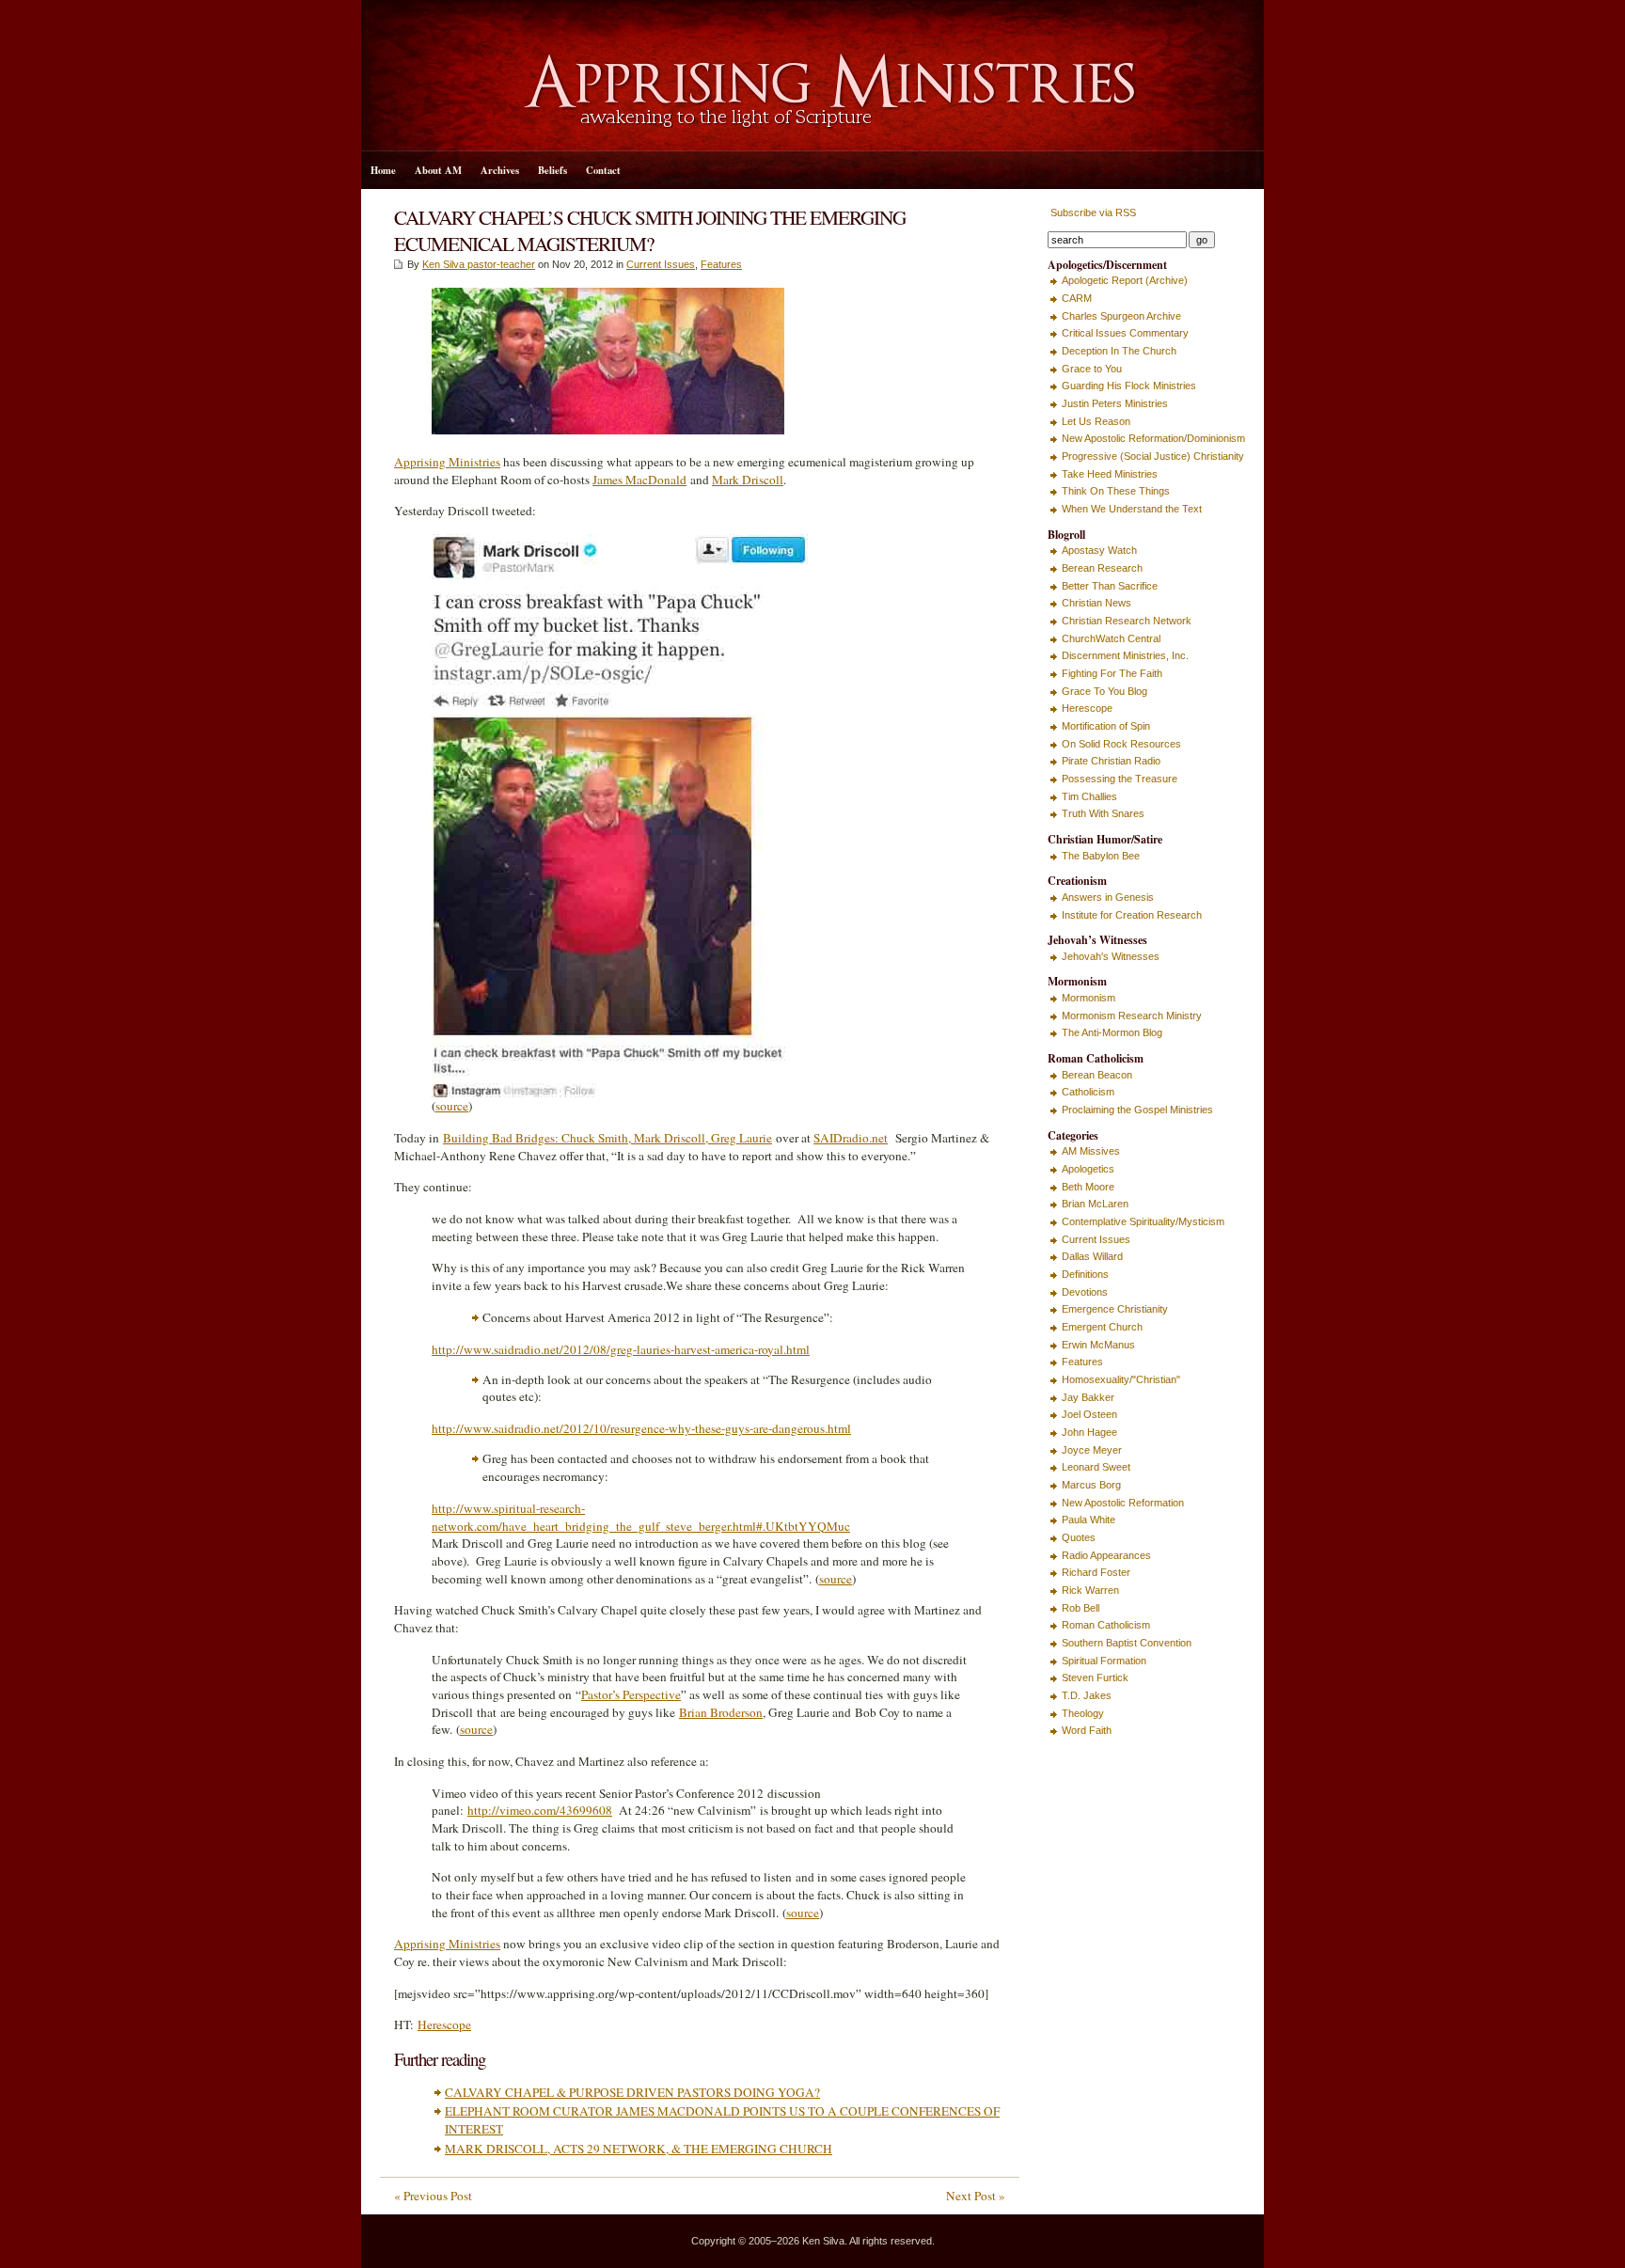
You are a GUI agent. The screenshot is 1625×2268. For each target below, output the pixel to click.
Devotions (1085, 1292)
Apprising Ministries (447, 462)
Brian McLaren (1095, 1204)
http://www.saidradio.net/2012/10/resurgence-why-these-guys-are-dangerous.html (641, 1428)
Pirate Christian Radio (1111, 761)
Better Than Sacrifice (1110, 586)
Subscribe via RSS (1092, 213)
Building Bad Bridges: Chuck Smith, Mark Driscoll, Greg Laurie (607, 1138)
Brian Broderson (721, 1712)
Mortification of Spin (1106, 726)
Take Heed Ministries (1110, 474)
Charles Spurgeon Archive (1121, 316)
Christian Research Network (1127, 621)
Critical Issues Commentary (1125, 333)
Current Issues (661, 264)
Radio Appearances (1106, 1555)
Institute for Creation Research (1132, 915)
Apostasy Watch (1099, 550)
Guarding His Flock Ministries (1129, 386)
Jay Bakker (1088, 1397)
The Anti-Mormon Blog (1112, 1032)
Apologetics (1088, 1169)
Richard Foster (1096, 1572)
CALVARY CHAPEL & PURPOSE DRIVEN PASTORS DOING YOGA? (632, 2092)
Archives (500, 170)
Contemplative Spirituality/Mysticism (1143, 1221)
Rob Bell (1081, 1608)
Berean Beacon (1097, 1075)
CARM (1077, 298)
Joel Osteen (1089, 1414)
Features (721, 264)
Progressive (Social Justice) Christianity (1153, 456)
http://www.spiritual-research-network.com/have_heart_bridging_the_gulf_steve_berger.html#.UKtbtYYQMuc (641, 1517)
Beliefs (552, 170)
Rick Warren (1090, 1590)
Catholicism (1088, 1092)
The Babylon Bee (1101, 856)
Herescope (444, 2024)
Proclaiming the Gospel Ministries (1137, 1110)
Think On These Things (1116, 491)
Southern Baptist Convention (1127, 1643)
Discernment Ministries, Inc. (1125, 655)
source (452, 1106)
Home (383, 170)
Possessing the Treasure (1120, 779)
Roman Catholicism (1106, 1625)
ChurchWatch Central (1111, 638)
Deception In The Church (1119, 351)
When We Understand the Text (1132, 509)
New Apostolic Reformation (1123, 1503)
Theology (1083, 1713)
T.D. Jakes (1087, 1695)
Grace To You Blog (1104, 691)
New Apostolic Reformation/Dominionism (1153, 438)
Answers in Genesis (1108, 897)
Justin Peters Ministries (1115, 403)
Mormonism (1089, 998)
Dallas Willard (1092, 1256)
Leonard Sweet (1096, 1467)
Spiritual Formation (1104, 1661)
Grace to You (1092, 369)
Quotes (1079, 1537)
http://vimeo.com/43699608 (540, 1810)
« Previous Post (433, 2196)
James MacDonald (639, 480)
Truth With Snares (1103, 813)
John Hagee (1089, 1432)
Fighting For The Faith (1112, 673)
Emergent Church (1102, 1327)
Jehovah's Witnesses (1111, 956)
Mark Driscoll (748, 480)
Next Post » (976, 2196)
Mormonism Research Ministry (1132, 1016)
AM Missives (1091, 1151)
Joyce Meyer (1092, 1450)
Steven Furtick (1095, 1677)
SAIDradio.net (851, 1138)
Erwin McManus (1098, 1345)
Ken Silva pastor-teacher (479, 264)
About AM (438, 170)
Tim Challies (1089, 796)
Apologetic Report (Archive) (1125, 280)
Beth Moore (1088, 1187)
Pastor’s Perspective (631, 1694)
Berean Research (1102, 568)
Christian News (1096, 603)
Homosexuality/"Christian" (1121, 1379)
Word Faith (1087, 1730)
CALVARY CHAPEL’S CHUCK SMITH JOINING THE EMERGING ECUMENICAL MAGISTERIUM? (650, 230)
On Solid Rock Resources (1121, 744)
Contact (603, 170)
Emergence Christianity (1115, 1309)
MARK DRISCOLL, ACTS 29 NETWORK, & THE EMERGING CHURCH (639, 2149)
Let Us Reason (1096, 421)
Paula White (1089, 1520)
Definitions (1085, 1274)
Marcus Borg (1091, 1485)
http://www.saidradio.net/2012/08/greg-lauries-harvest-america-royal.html (621, 1349)
